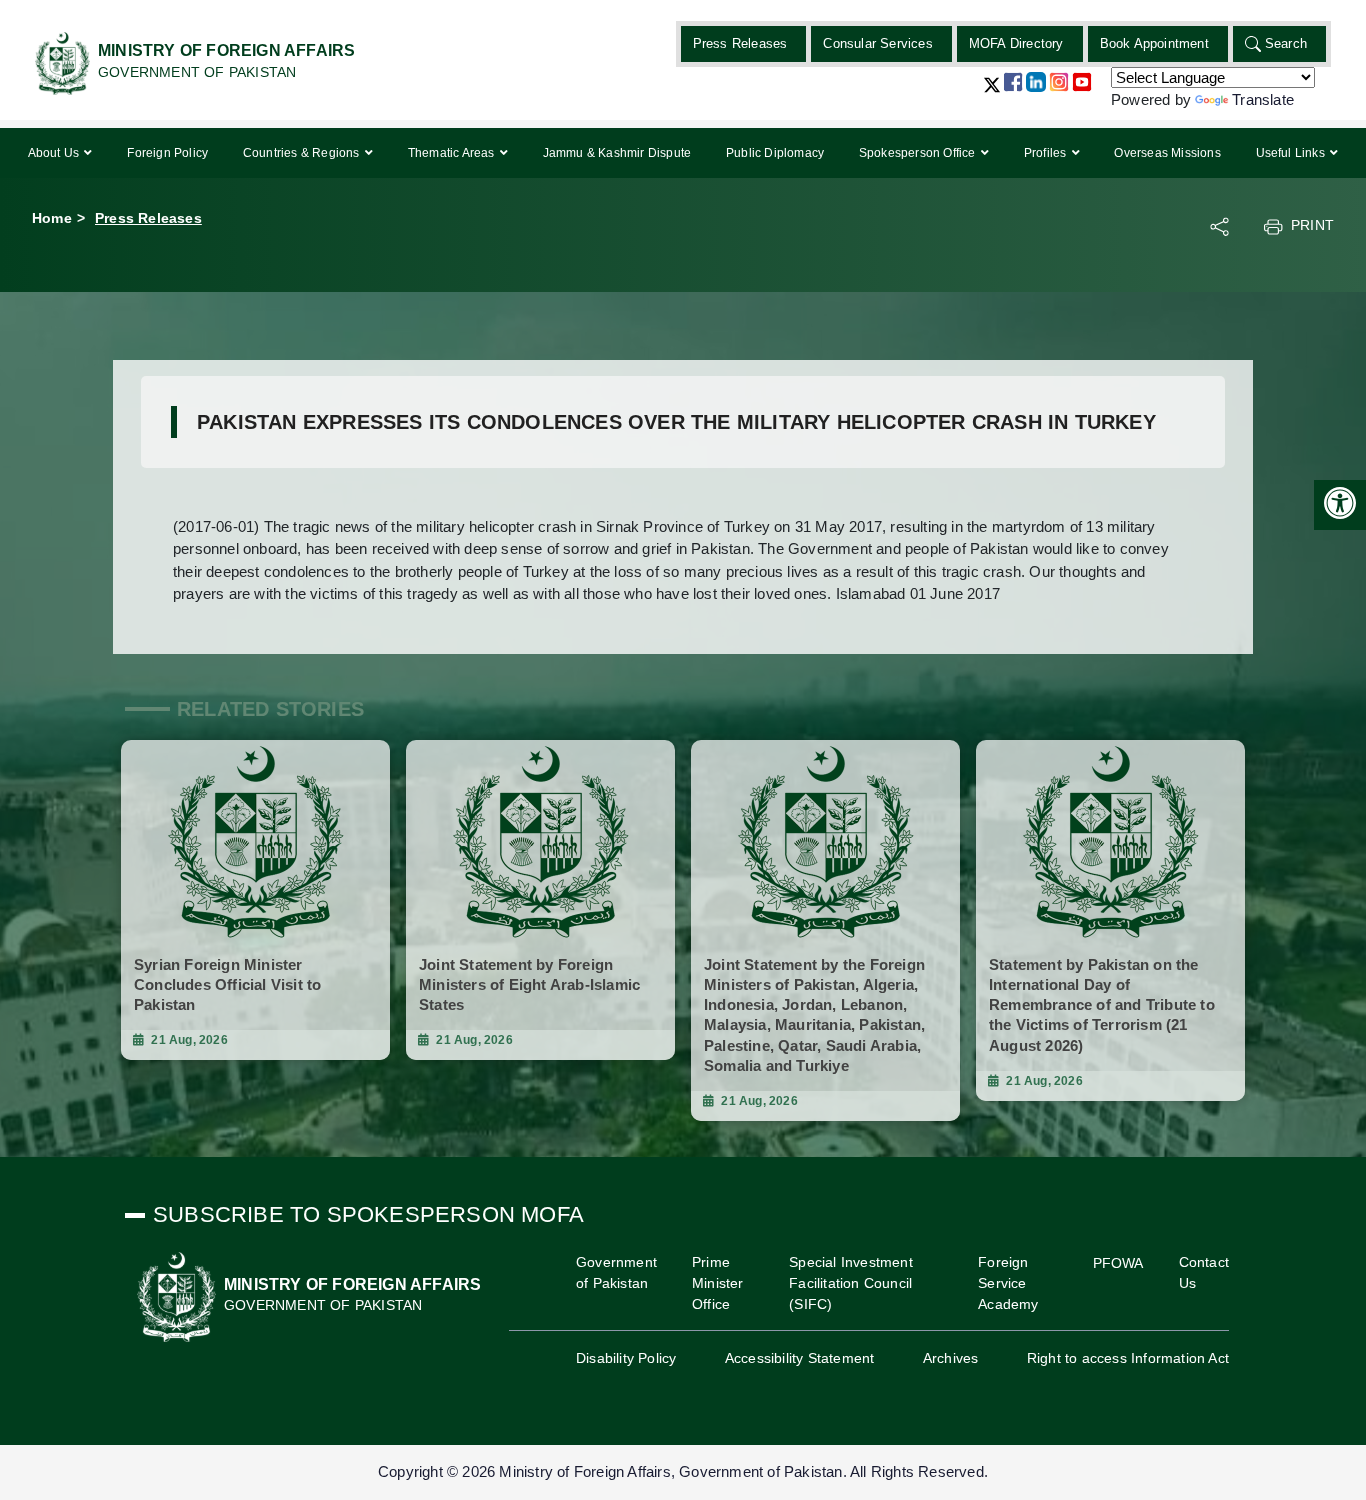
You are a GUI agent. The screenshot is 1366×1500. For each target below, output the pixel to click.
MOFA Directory (1016, 43)
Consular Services (877, 43)
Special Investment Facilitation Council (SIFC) (851, 1283)
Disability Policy (626, 1358)
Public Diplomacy (775, 153)
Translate (1263, 99)
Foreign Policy (167, 153)
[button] (992, 92)
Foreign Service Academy (1008, 1283)
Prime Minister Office (718, 1283)
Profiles (1047, 153)
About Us (55, 153)
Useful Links (1292, 153)
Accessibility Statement (800, 1358)
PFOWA (1118, 1263)
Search (1286, 43)
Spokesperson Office (919, 153)
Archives (951, 1358)
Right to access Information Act (1128, 1358)
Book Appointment (1154, 43)
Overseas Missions (1167, 153)
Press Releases (740, 43)
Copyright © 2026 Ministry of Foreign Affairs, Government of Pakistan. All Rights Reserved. (683, 1471)
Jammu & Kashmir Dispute (617, 153)
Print (1312, 225)
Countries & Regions (303, 153)
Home (52, 218)
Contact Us (1204, 1272)
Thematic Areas (453, 153)
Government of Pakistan (616, 1272)
